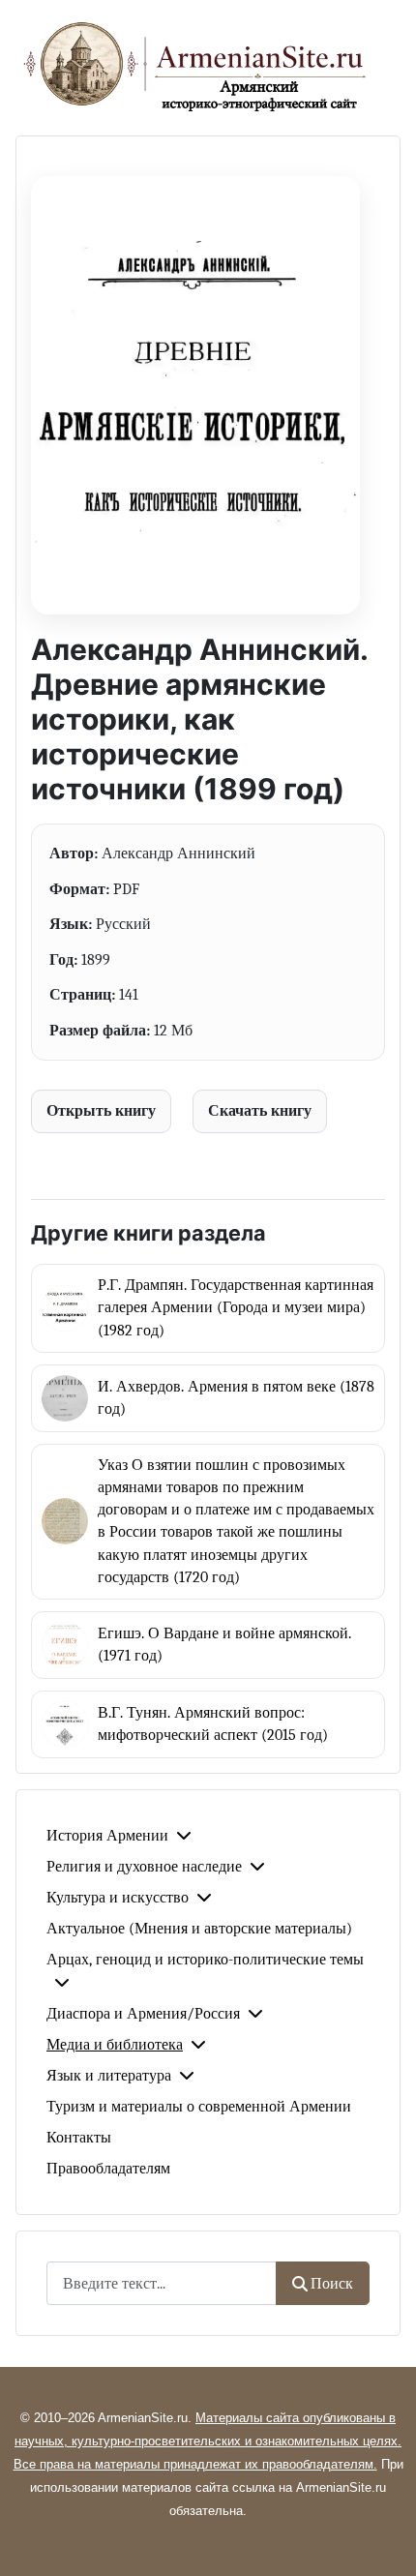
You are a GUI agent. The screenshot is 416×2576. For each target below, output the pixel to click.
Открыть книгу (101, 1110)
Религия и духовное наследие (144, 1867)
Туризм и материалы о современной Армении (199, 2107)
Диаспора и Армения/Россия (143, 2014)
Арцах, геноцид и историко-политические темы (205, 1960)
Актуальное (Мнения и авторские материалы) (199, 1929)
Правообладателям (108, 2169)
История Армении (107, 1836)
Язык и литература (109, 2076)
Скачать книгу (260, 1110)
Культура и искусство (118, 1898)
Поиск (332, 2284)
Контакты (79, 2138)
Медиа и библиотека (115, 2045)
